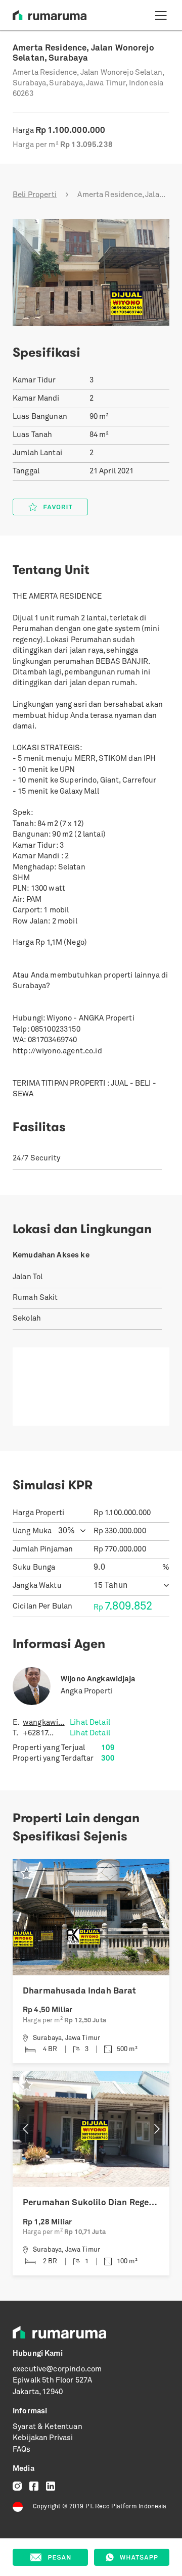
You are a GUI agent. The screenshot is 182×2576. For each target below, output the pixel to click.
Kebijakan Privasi (43, 2438)
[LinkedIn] (51, 2486)
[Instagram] (17, 2486)
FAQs (22, 2450)
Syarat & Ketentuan (48, 2427)
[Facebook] (34, 2486)
